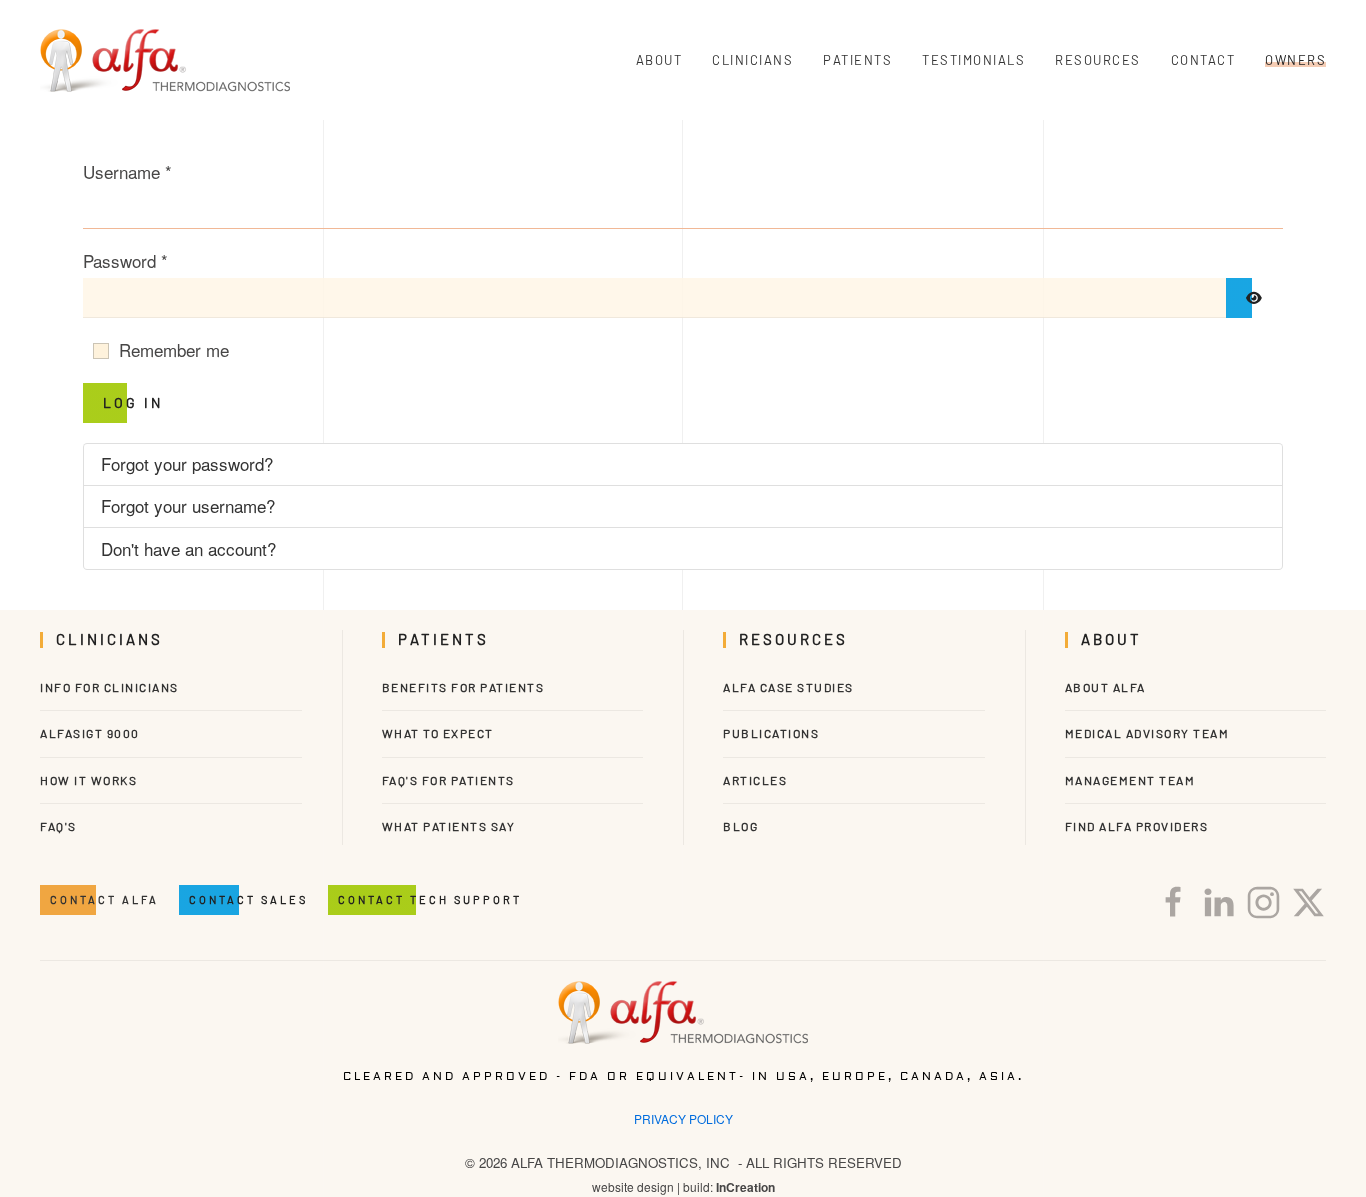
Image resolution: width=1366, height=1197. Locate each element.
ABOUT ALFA (1105, 687)
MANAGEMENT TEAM (1130, 780)
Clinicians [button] (752, 60)
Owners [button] (1295, 60)
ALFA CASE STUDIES (788, 687)
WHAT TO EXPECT (438, 733)
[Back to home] (165, 60)
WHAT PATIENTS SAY (449, 826)
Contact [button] (1203, 60)
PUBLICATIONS (771, 733)
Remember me (174, 349)
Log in (133, 402)
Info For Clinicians (109, 687)
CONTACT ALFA (104, 899)
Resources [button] (1098, 60)
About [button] (659, 60)
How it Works (88, 780)
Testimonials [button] (973, 60)
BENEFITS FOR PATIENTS (463, 687)
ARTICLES (755, 780)
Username (127, 171)
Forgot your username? (188, 505)
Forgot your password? (187, 463)
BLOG (740, 826)
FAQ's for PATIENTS (448, 780)
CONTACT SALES (248, 899)
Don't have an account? (188, 548)
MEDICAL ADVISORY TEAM (1147, 733)
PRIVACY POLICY (683, 1118)
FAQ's (58, 826)
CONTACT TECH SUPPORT (430, 899)
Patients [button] (857, 60)
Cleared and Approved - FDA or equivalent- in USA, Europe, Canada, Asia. (683, 1076)
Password (125, 260)
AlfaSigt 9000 (90, 733)
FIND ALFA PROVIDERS (1137, 826)
